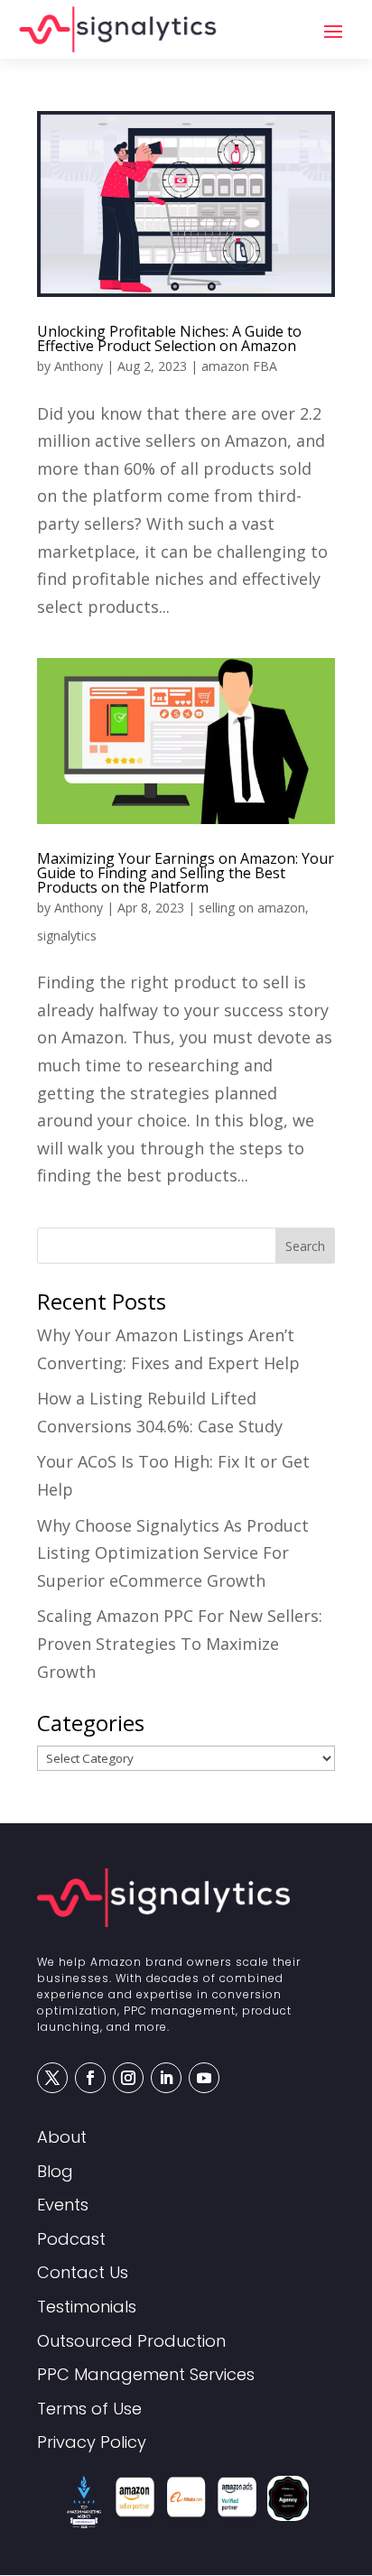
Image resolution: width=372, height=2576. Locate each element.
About (62, 2138)
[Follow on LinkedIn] (166, 2078)
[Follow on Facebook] (90, 2078)
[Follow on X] (52, 2078)
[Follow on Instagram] (128, 2078)
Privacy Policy (92, 2443)
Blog (55, 2172)
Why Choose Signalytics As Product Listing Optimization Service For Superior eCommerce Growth (173, 1553)
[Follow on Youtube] (204, 2078)
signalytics (67, 936)
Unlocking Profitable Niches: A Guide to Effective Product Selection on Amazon (169, 338)
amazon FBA (239, 366)
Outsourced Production (131, 2342)
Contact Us (83, 2273)
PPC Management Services (146, 2375)
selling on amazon (252, 908)
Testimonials (87, 2307)
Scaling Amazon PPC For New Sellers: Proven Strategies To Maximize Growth (180, 1643)
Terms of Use (89, 2409)
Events (63, 2205)
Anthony (79, 366)
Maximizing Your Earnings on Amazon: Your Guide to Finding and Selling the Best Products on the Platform (186, 873)
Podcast (71, 2240)
